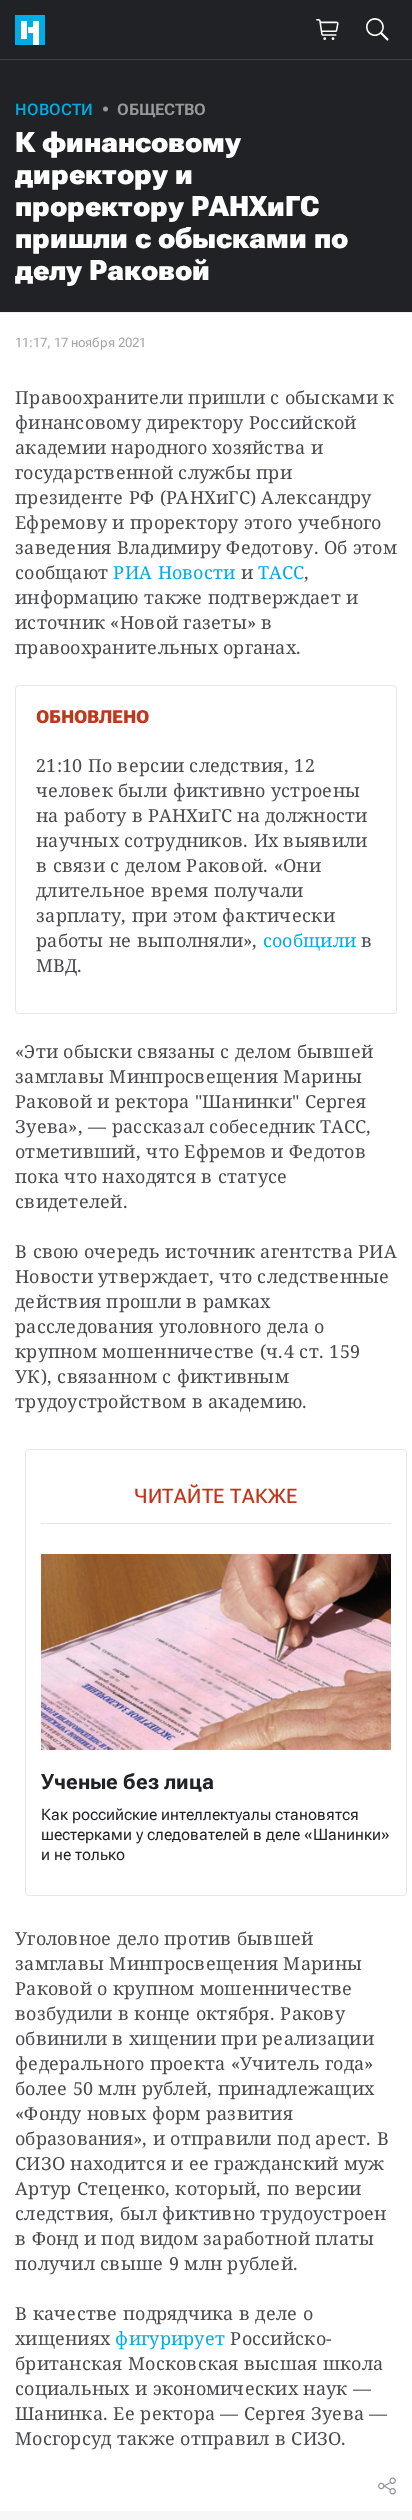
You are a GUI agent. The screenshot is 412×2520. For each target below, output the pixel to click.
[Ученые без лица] (216, 1673)
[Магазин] (327, 30)
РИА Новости (174, 572)
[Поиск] (377, 30)
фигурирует (170, 2338)
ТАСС (281, 572)
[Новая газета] (35, 30)
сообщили (309, 940)
